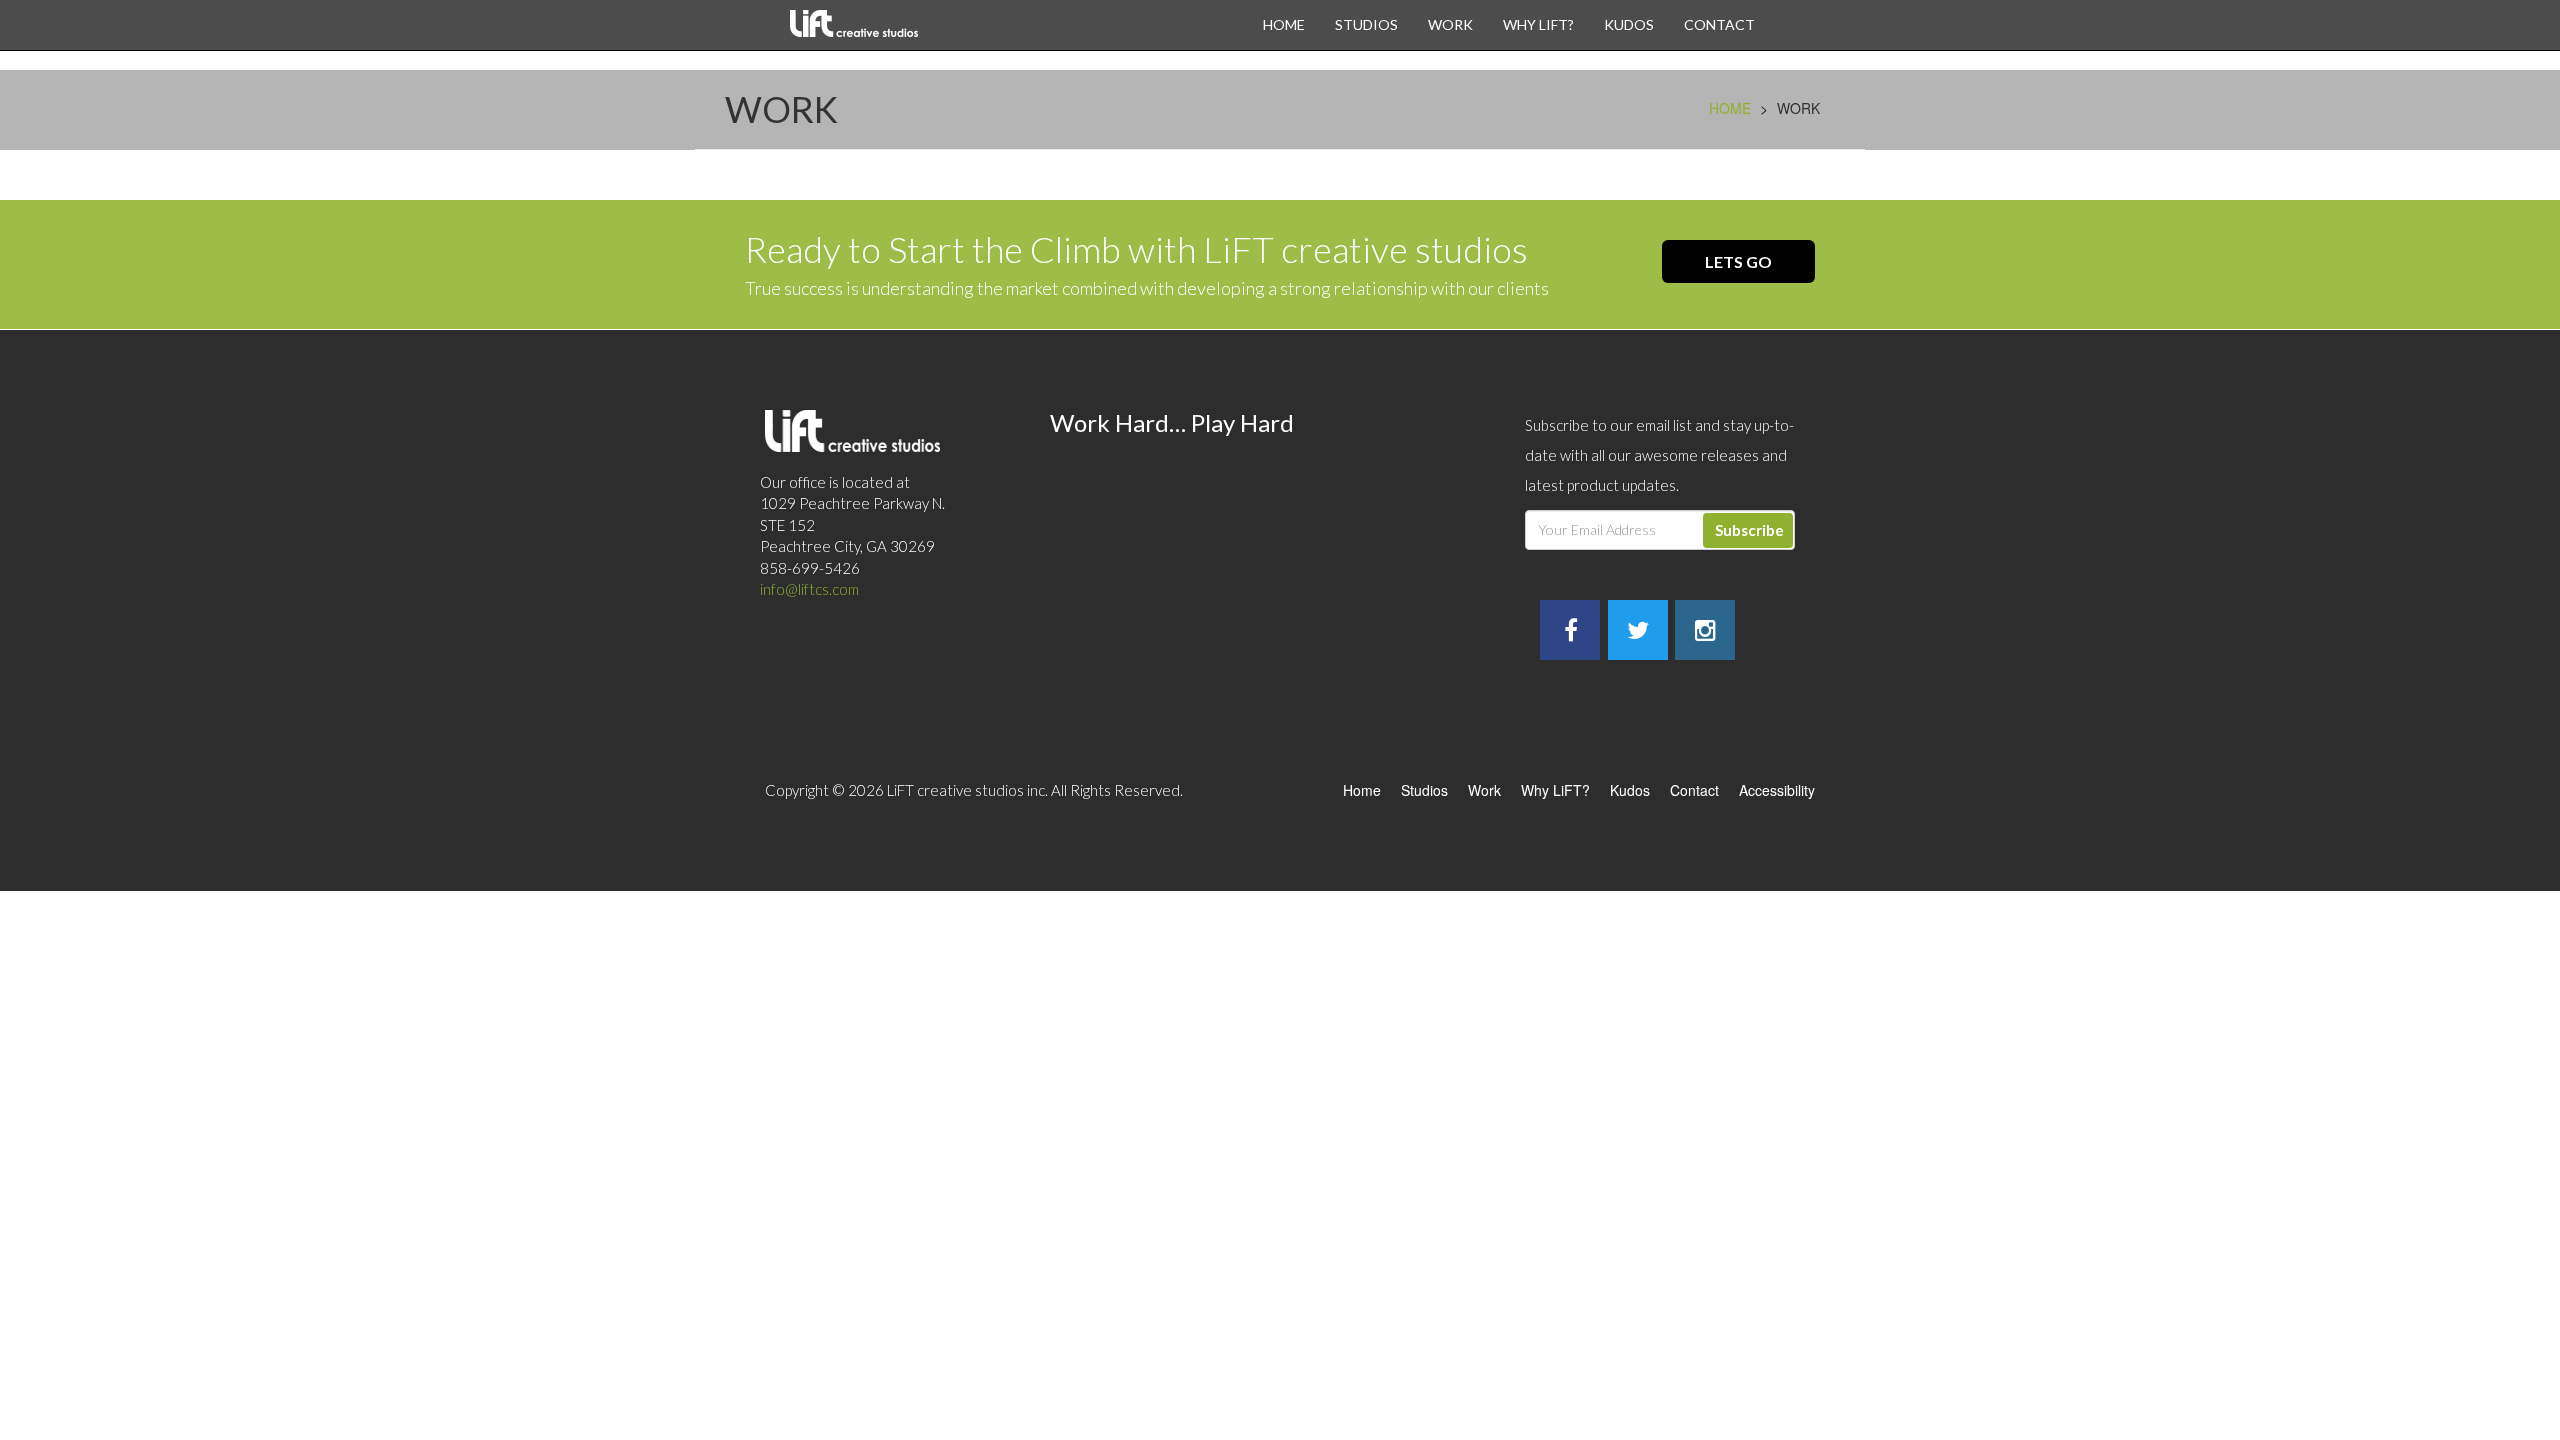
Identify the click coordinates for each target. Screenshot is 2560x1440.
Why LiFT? (1538, 24)
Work (1450, 24)
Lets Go (1738, 261)
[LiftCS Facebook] (1571, 633)
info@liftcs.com (809, 589)
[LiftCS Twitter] (1638, 633)
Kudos (1629, 24)
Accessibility (1777, 790)
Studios (1366, 24)
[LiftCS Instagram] (1705, 633)
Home (1284, 24)
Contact (1719, 24)
